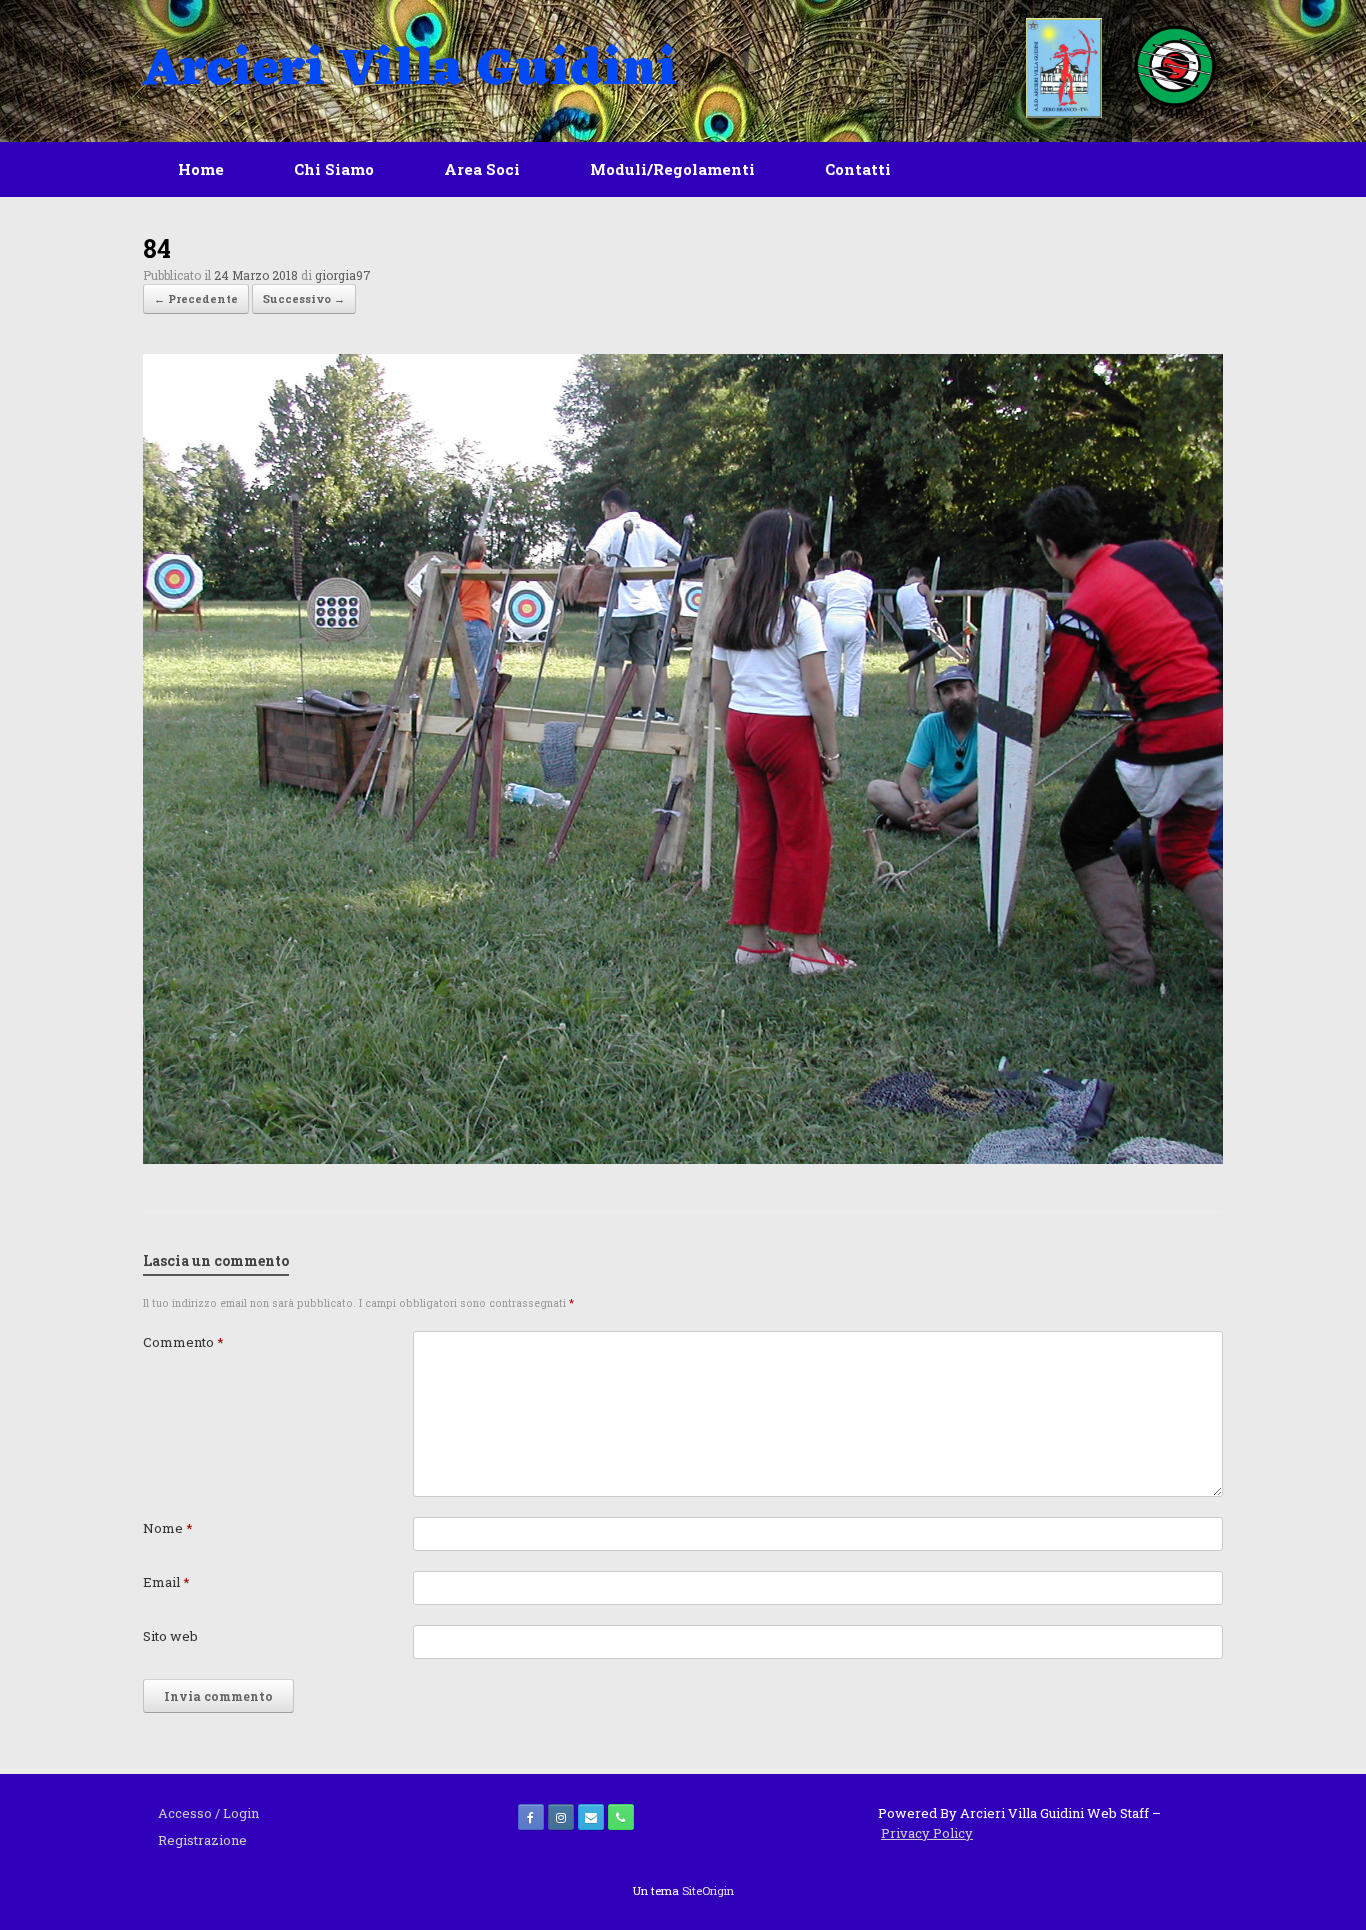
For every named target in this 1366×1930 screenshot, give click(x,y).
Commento (183, 1342)
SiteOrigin (708, 1890)
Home (201, 169)
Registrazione (202, 1840)
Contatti (858, 169)
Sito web (170, 1636)
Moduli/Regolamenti (672, 169)
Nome (168, 1528)
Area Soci (482, 169)
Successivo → (304, 298)
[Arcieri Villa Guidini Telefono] (621, 1817)
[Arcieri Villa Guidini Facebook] (531, 1817)
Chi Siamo (334, 169)
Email (166, 1582)
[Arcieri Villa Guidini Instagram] (561, 1817)
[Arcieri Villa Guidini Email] (591, 1817)
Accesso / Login (208, 1813)
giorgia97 (343, 275)
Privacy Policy (927, 1833)
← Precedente (196, 298)
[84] (683, 1158)
